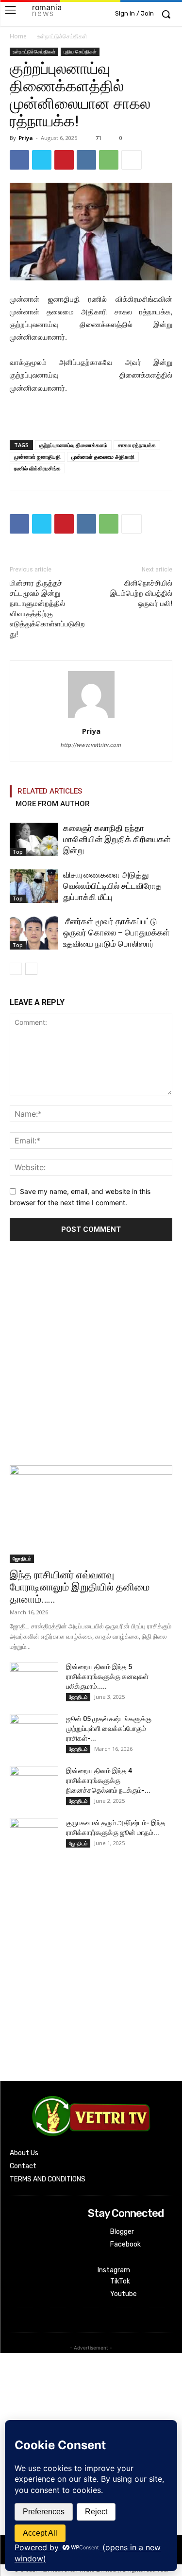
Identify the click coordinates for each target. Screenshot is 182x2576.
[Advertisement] (91, 1356)
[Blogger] (94, 2232)
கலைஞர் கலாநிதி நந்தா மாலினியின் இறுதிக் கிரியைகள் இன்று (117, 839)
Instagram (114, 2270)
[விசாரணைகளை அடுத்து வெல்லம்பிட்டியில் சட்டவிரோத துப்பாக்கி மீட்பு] (34, 886)
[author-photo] (91, 717)
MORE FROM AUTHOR (53, 804)
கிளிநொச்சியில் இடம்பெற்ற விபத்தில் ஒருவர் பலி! (141, 593)
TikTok (120, 2281)
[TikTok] (94, 2282)
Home (18, 36)
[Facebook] (19, 160)
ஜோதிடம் (22, 1558)
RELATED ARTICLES (50, 791)
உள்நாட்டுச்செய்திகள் (62, 36)
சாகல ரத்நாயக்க (137, 445)
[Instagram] (94, 2258)
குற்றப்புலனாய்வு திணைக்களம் (73, 445)
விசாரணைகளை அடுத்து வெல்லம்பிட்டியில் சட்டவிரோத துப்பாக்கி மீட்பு (112, 886)
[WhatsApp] (109, 160)
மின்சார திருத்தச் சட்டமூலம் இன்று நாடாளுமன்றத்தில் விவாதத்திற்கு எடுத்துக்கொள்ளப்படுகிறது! (47, 609)
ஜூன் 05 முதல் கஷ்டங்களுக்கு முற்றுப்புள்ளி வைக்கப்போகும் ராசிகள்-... (109, 1729)
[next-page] (31, 969)
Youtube (124, 2294)
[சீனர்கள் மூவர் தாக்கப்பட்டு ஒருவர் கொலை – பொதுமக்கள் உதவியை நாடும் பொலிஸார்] (34, 933)
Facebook (125, 2244)
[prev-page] (16, 969)
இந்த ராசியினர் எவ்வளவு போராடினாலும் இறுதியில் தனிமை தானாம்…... (80, 1587)
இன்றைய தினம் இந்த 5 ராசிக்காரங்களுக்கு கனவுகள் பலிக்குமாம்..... (107, 1677)
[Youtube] (94, 2294)
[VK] (86, 160)
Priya (26, 138)
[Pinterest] (64, 160)
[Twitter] (42, 160)
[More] (132, 160)
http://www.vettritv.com (91, 745)
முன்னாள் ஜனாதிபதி (37, 457)
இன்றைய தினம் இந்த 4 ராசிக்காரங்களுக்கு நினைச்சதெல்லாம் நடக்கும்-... (108, 1781)
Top (18, 852)
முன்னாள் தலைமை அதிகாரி (103, 457)
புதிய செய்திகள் (80, 52)
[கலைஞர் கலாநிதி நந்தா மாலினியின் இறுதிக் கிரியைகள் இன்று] (34, 839)
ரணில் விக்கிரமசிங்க (37, 468)
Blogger (122, 2232)
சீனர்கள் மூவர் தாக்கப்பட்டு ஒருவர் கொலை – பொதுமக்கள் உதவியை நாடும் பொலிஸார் (116, 933)
